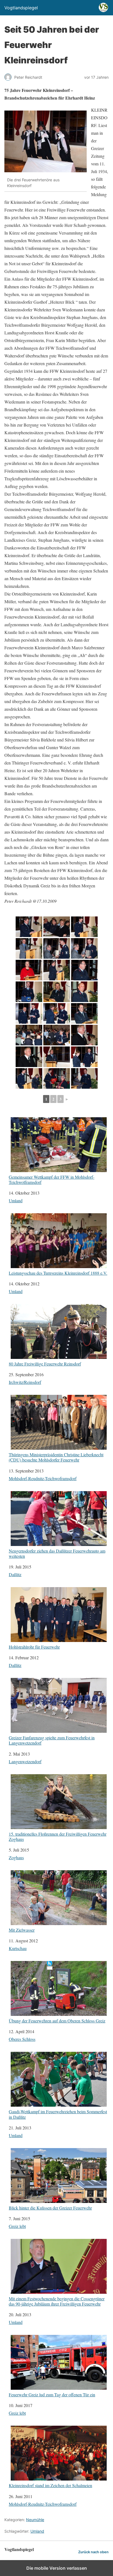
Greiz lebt (17, 2226)
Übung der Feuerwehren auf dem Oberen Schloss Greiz (57, 2021)
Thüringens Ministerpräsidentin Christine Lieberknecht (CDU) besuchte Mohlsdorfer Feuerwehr (56, 1457)
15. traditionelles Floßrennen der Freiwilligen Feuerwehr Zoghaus (58, 1836)
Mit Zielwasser (22, 1930)
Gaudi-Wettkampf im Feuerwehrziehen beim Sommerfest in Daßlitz (58, 2114)
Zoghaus (16, 1857)
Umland (16, 1200)
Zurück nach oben (93, 2552)
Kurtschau (18, 1948)
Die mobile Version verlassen (57, 2568)
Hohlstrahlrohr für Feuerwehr (34, 1647)
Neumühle (35, 2520)
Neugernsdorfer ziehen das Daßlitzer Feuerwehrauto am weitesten (57, 1553)
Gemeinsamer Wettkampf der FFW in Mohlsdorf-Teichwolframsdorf (52, 1179)
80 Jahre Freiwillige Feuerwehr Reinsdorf (45, 1364)
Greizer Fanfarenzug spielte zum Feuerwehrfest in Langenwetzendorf (52, 1740)
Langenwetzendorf (25, 1761)
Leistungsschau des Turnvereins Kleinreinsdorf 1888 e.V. (58, 1273)
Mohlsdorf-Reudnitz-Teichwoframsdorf (43, 1478)
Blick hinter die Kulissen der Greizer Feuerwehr (50, 2208)
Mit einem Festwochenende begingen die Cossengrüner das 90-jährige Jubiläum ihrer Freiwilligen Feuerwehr (57, 2301)
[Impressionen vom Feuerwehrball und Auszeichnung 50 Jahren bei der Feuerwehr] (29, 927)
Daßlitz (15, 1574)
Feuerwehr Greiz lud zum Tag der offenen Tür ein (52, 2394)
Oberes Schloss (22, 2039)
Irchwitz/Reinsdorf (25, 1382)
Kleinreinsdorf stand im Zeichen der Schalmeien (50, 2485)
